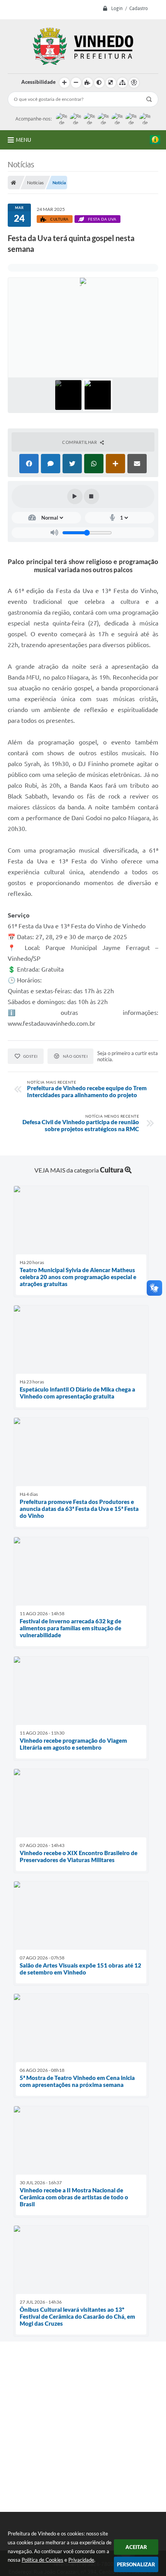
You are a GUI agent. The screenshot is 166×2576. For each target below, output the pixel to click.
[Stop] (91, 496)
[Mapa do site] (122, 83)
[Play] (75, 496)
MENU (24, 140)
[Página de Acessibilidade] (134, 83)
